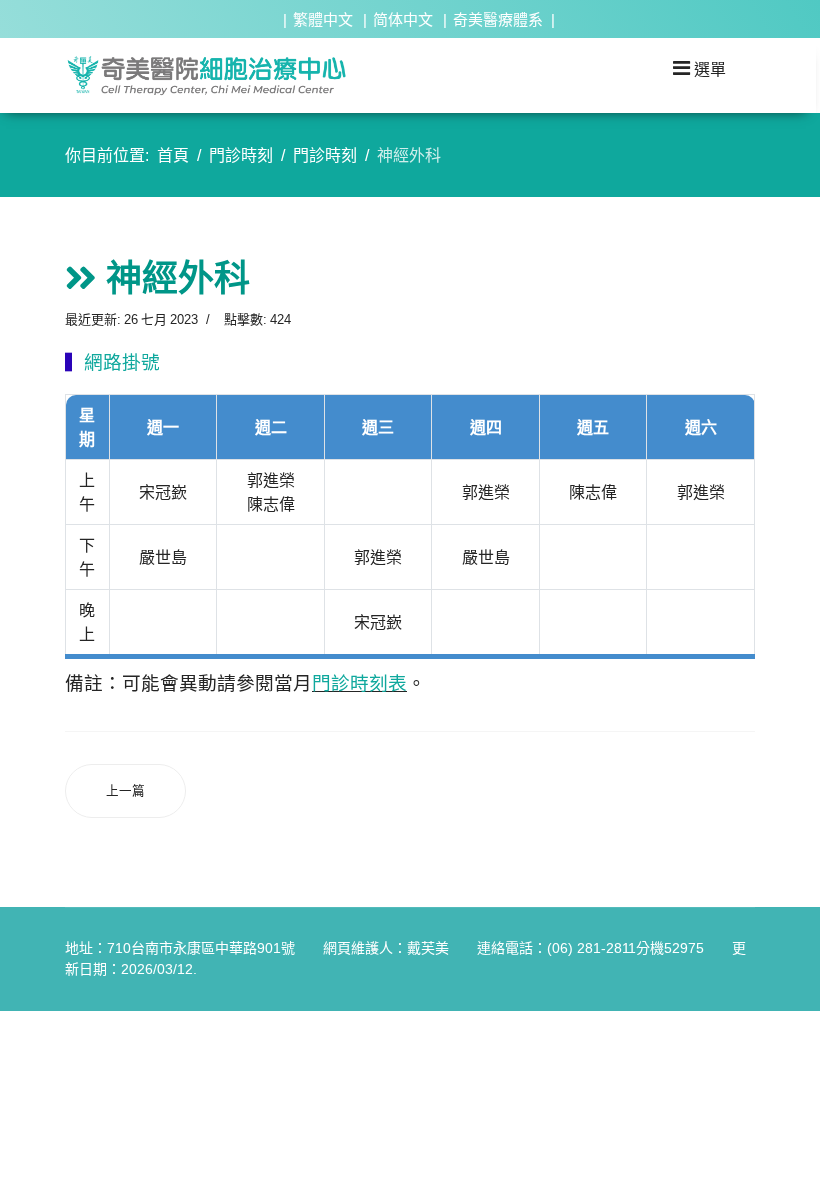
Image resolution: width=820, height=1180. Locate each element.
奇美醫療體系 (498, 19)
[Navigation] (699, 68)
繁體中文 (323, 19)
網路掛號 (122, 362)
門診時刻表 (359, 683)
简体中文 (403, 19)
